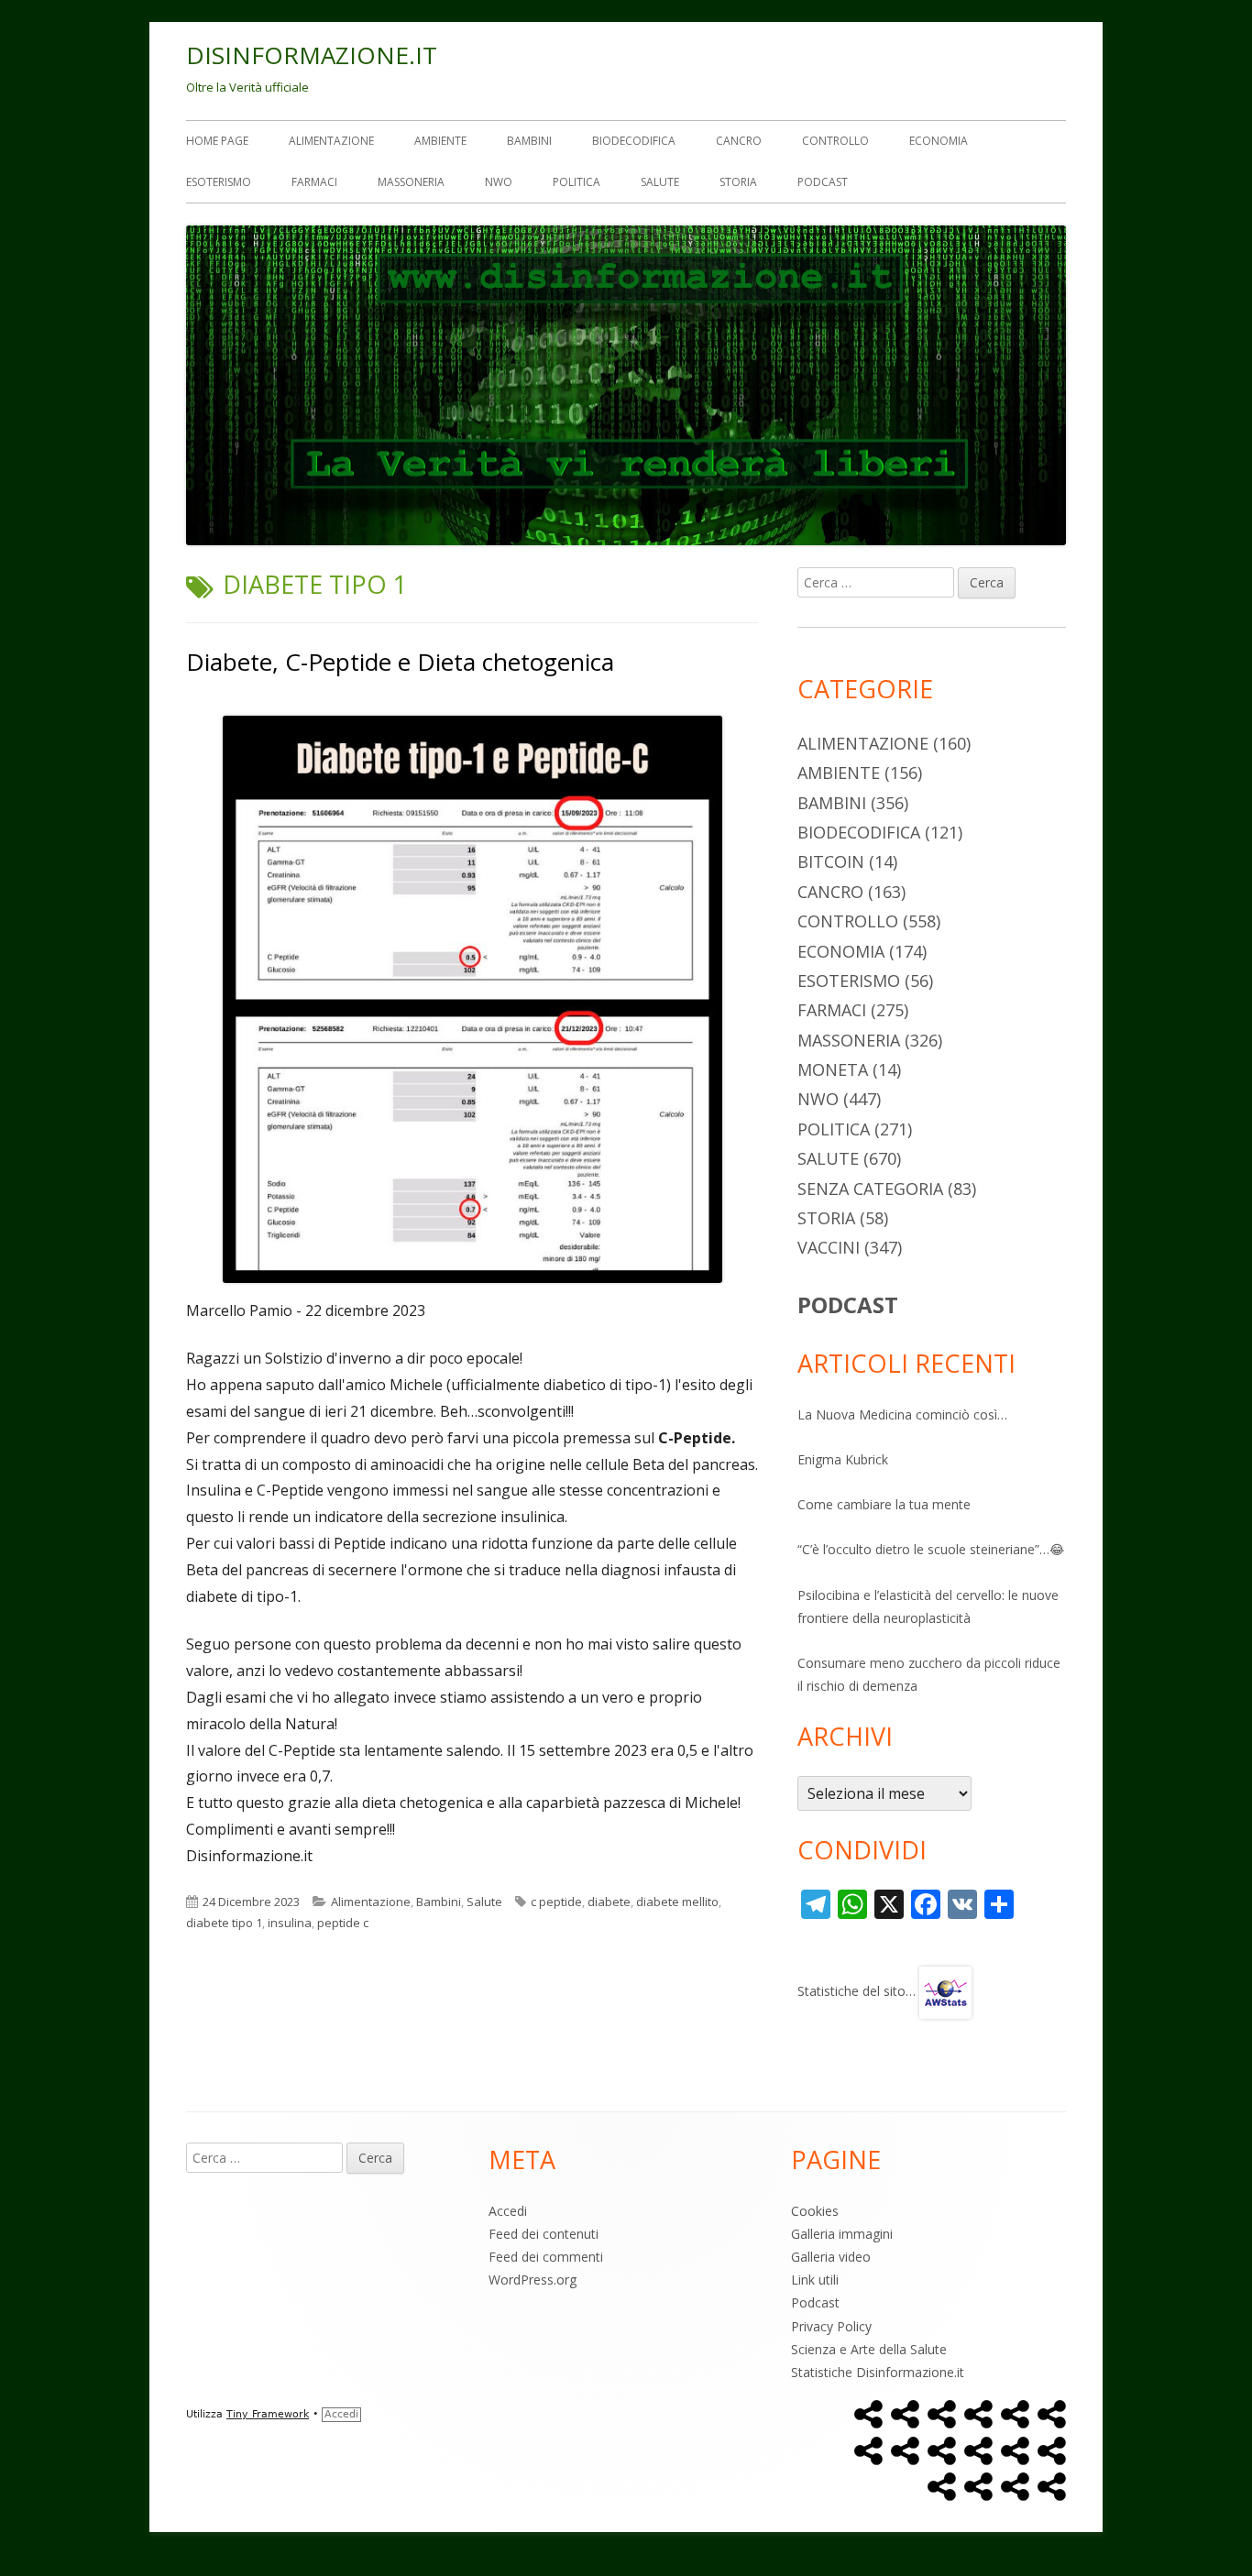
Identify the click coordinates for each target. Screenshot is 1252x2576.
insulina (290, 1923)
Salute (660, 182)
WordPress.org (533, 2280)
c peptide (556, 1902)
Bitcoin (831, 861)
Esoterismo (219, 182)
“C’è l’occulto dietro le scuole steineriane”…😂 (931, 1549)
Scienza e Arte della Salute (869, 2349)
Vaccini (829, 1247)
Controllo (835, 141)
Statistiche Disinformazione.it (878, 2372)
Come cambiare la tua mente (884, 1504)
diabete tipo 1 (224, 1923)
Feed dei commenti (546, 2257)
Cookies (815, 2211)
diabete (609, 1902)
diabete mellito (677, 1902)
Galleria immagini (842, 2234)
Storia (738, 182)
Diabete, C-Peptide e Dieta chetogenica (400, 662)
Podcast (823, 182)
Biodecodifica (634, 141)
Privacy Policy (831, 2326)
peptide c (343, 1923)
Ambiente (440, 141)
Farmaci (314, 182)
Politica (577, 182)
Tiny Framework (268, 2414)
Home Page (217, 141)
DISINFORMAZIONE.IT (312, 55)
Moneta (833, 1069)
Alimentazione (331, 141)
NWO (499, 182)
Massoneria (411, 182)
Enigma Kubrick (843, 1459)
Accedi (508, 2211)
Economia (939, 141)
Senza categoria (870, 1189)
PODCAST (848, 1304)
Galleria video (831, 2257)
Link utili (815, 2280)
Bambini (529, 141)
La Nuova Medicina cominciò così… (902, 1414)
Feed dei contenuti (544, 2234)
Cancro (739, 141)
